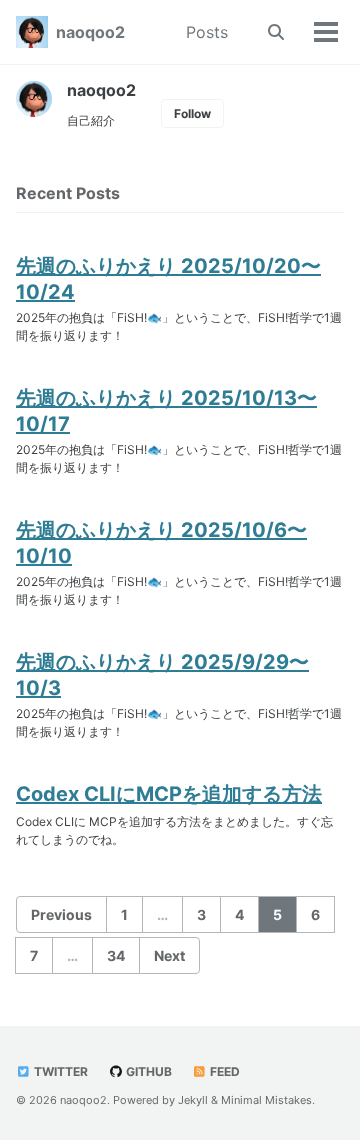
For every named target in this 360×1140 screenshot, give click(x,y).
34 (116, 955)
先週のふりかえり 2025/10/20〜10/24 (168, 279)
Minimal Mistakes (266, 1100)
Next (169, 955)
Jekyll (193, 1100)
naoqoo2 (90, 32)
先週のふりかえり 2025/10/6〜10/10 (161, 543)
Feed (223, 1071)
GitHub (147, 1071)
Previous (61, 914)
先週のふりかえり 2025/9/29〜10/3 (162, 675)
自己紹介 (91, 120)
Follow (192, 113)
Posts (207, 32)
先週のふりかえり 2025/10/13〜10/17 (166, 411)
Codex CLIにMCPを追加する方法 (169, 794)
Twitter (59, 1071)
